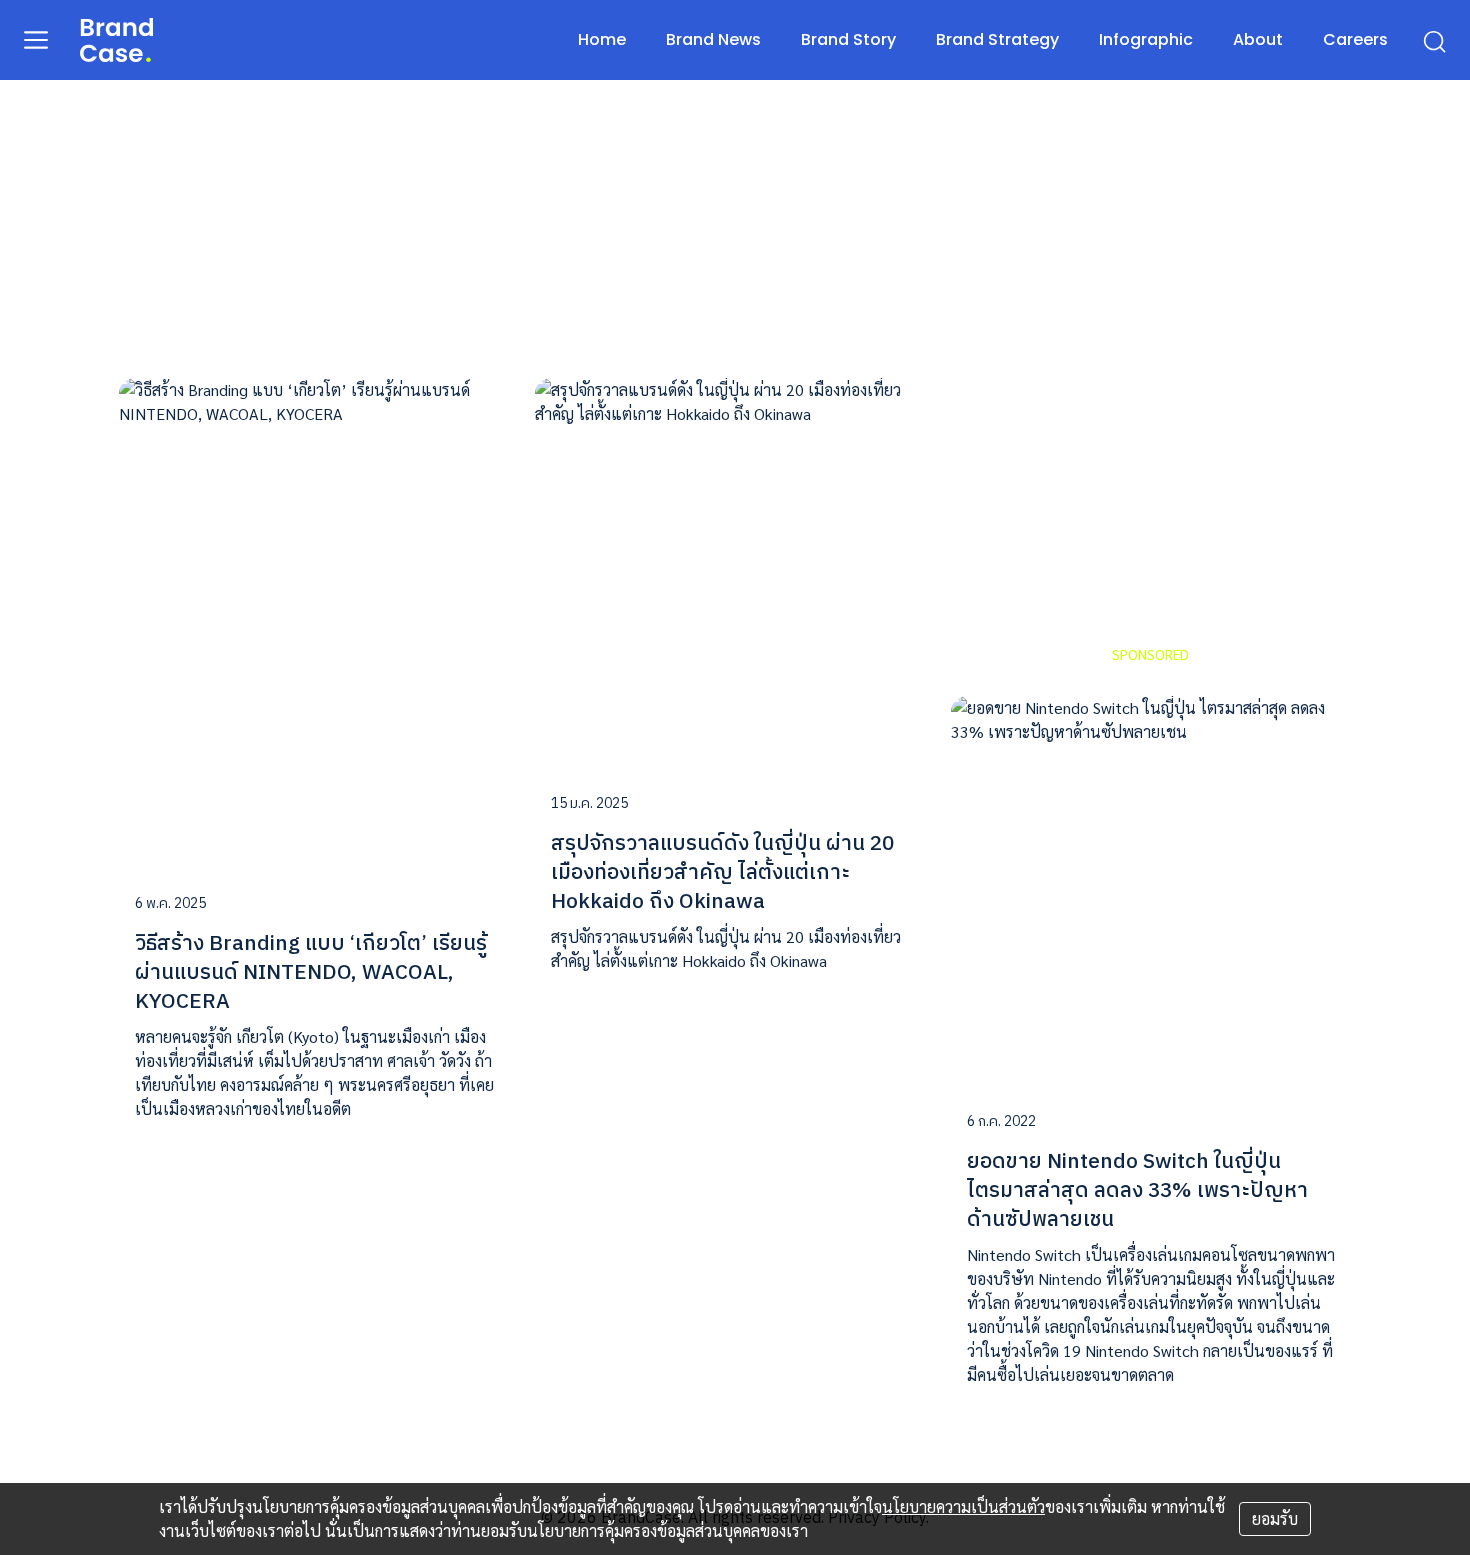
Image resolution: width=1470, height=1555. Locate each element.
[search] (1434, 40)
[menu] (36, 39)
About (1258, 39)
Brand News (713, 39)
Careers (1355, 39)
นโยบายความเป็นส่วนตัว (963, 1506)
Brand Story (848, 39)
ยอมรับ (1275, 1518)
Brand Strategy (997, 39)
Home (602, 39)
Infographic (1146, 39)
